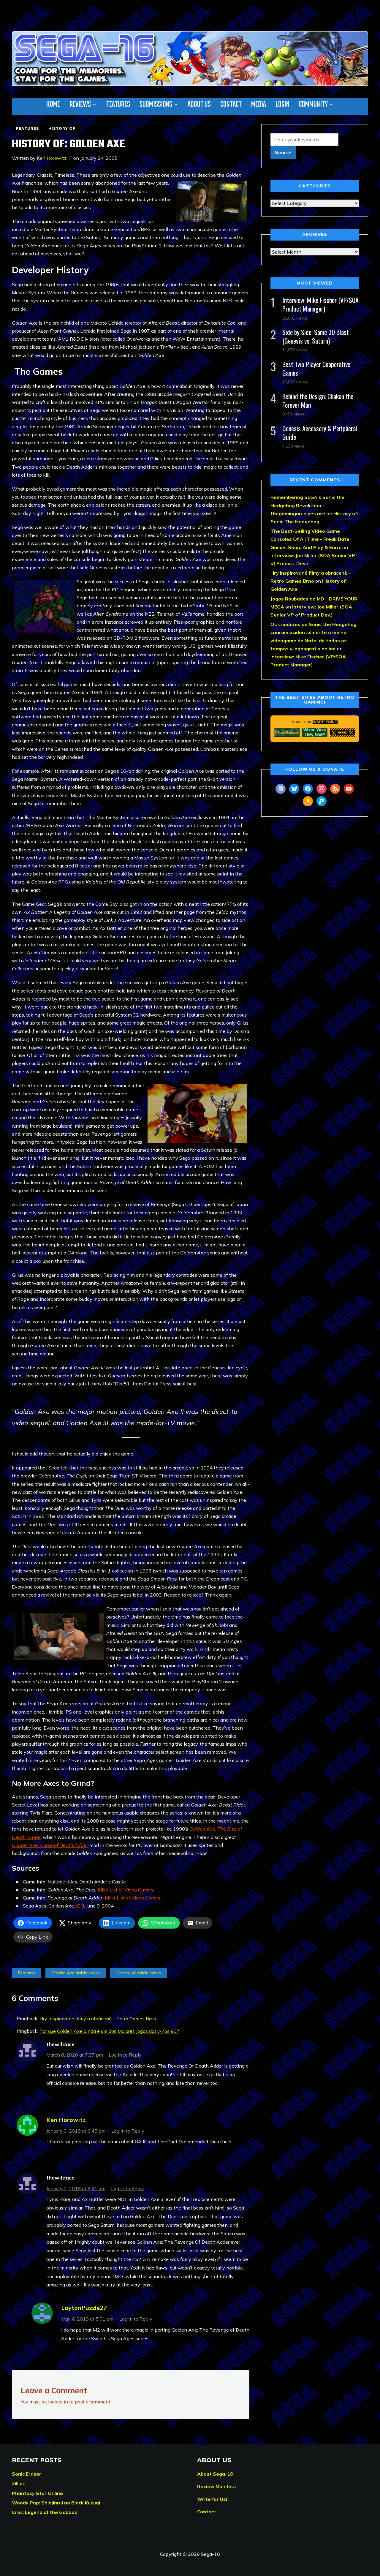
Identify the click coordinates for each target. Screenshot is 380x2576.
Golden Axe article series (76, 1973)
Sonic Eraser (27, 2474)
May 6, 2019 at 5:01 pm (87, 2319)
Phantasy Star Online (37, 2493)
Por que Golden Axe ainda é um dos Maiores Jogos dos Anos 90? (109, 2031)
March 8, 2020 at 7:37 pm (75, 2055)
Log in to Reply (125, 2055)
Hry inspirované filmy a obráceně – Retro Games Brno (98, 2019)
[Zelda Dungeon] (287, 732)
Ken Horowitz (52, 158)
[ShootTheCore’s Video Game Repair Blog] (343, 732)
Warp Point (325, 722)
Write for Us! (212, 2499)
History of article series (139, 1973)
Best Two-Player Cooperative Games (316, 368)
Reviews (80, 105)
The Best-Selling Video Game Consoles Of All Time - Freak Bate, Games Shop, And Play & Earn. (311, 539)
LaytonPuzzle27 (84, 2308)
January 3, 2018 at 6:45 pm (76, 2131)
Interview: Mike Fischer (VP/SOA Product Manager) (320, 304)
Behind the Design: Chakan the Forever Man (318, 400)
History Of (62, 128)
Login (282, 105)
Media (259, 105)
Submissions (156, 105)
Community (313, 105)
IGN (80, 1906)
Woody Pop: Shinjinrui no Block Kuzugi (56, 2503)
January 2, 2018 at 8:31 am (76, 2188)
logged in (58, 2402)
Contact (231, 105)
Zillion (19, 2483)
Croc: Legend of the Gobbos (45, 2512)
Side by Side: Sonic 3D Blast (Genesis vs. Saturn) (316, 336)
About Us (199, 105)
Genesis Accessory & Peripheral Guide (320, 433)
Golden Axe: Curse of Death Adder (50, 1845)
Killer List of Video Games (125, 1890)
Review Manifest (217, 2486)
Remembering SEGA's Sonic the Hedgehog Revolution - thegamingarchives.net (308, 505)
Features (118, 105)
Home (53, 105)
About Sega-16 (215, 2474)
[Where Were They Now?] (315, 732)
